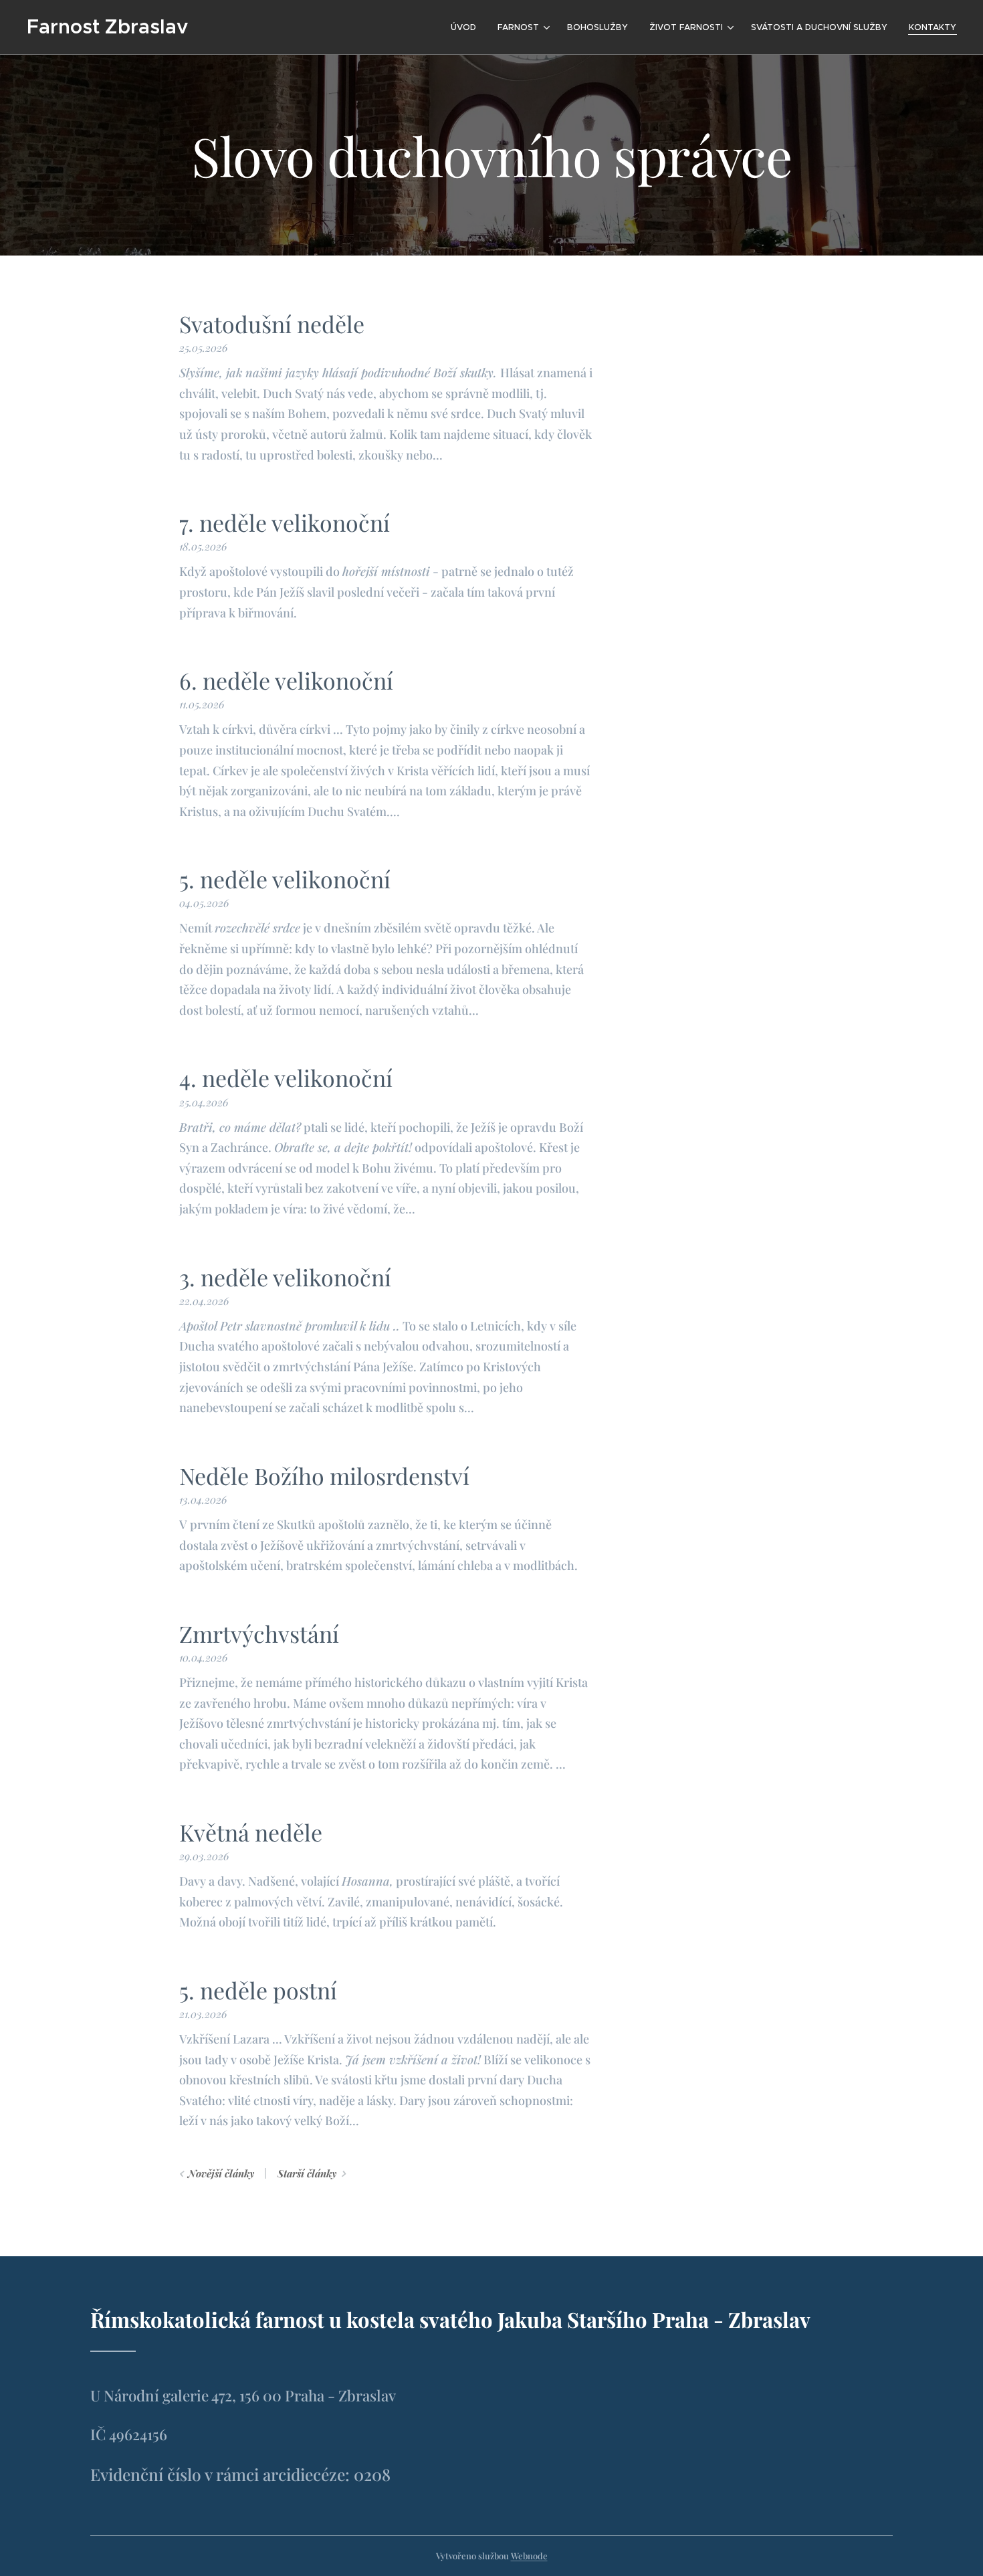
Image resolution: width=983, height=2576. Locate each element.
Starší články (307, 2173)
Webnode (529, 2556)
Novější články (221, 2173)
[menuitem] (467, 27)
